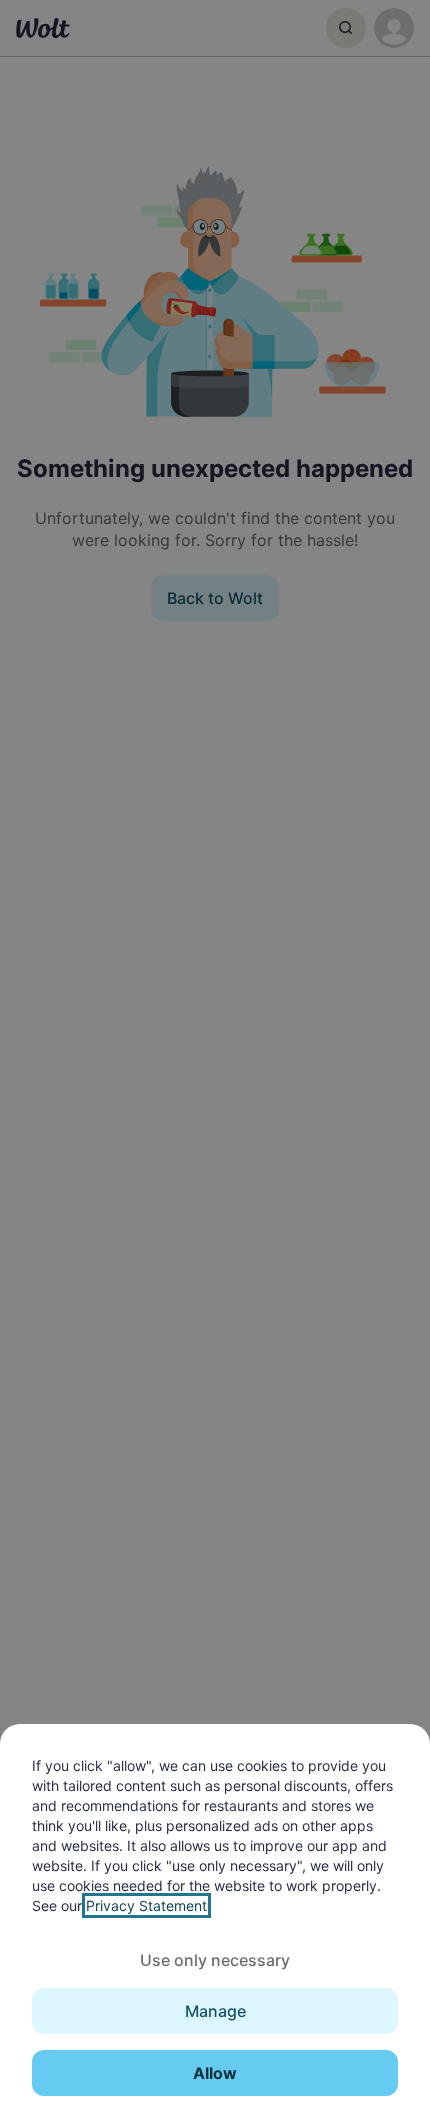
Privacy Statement (146, 1905)
